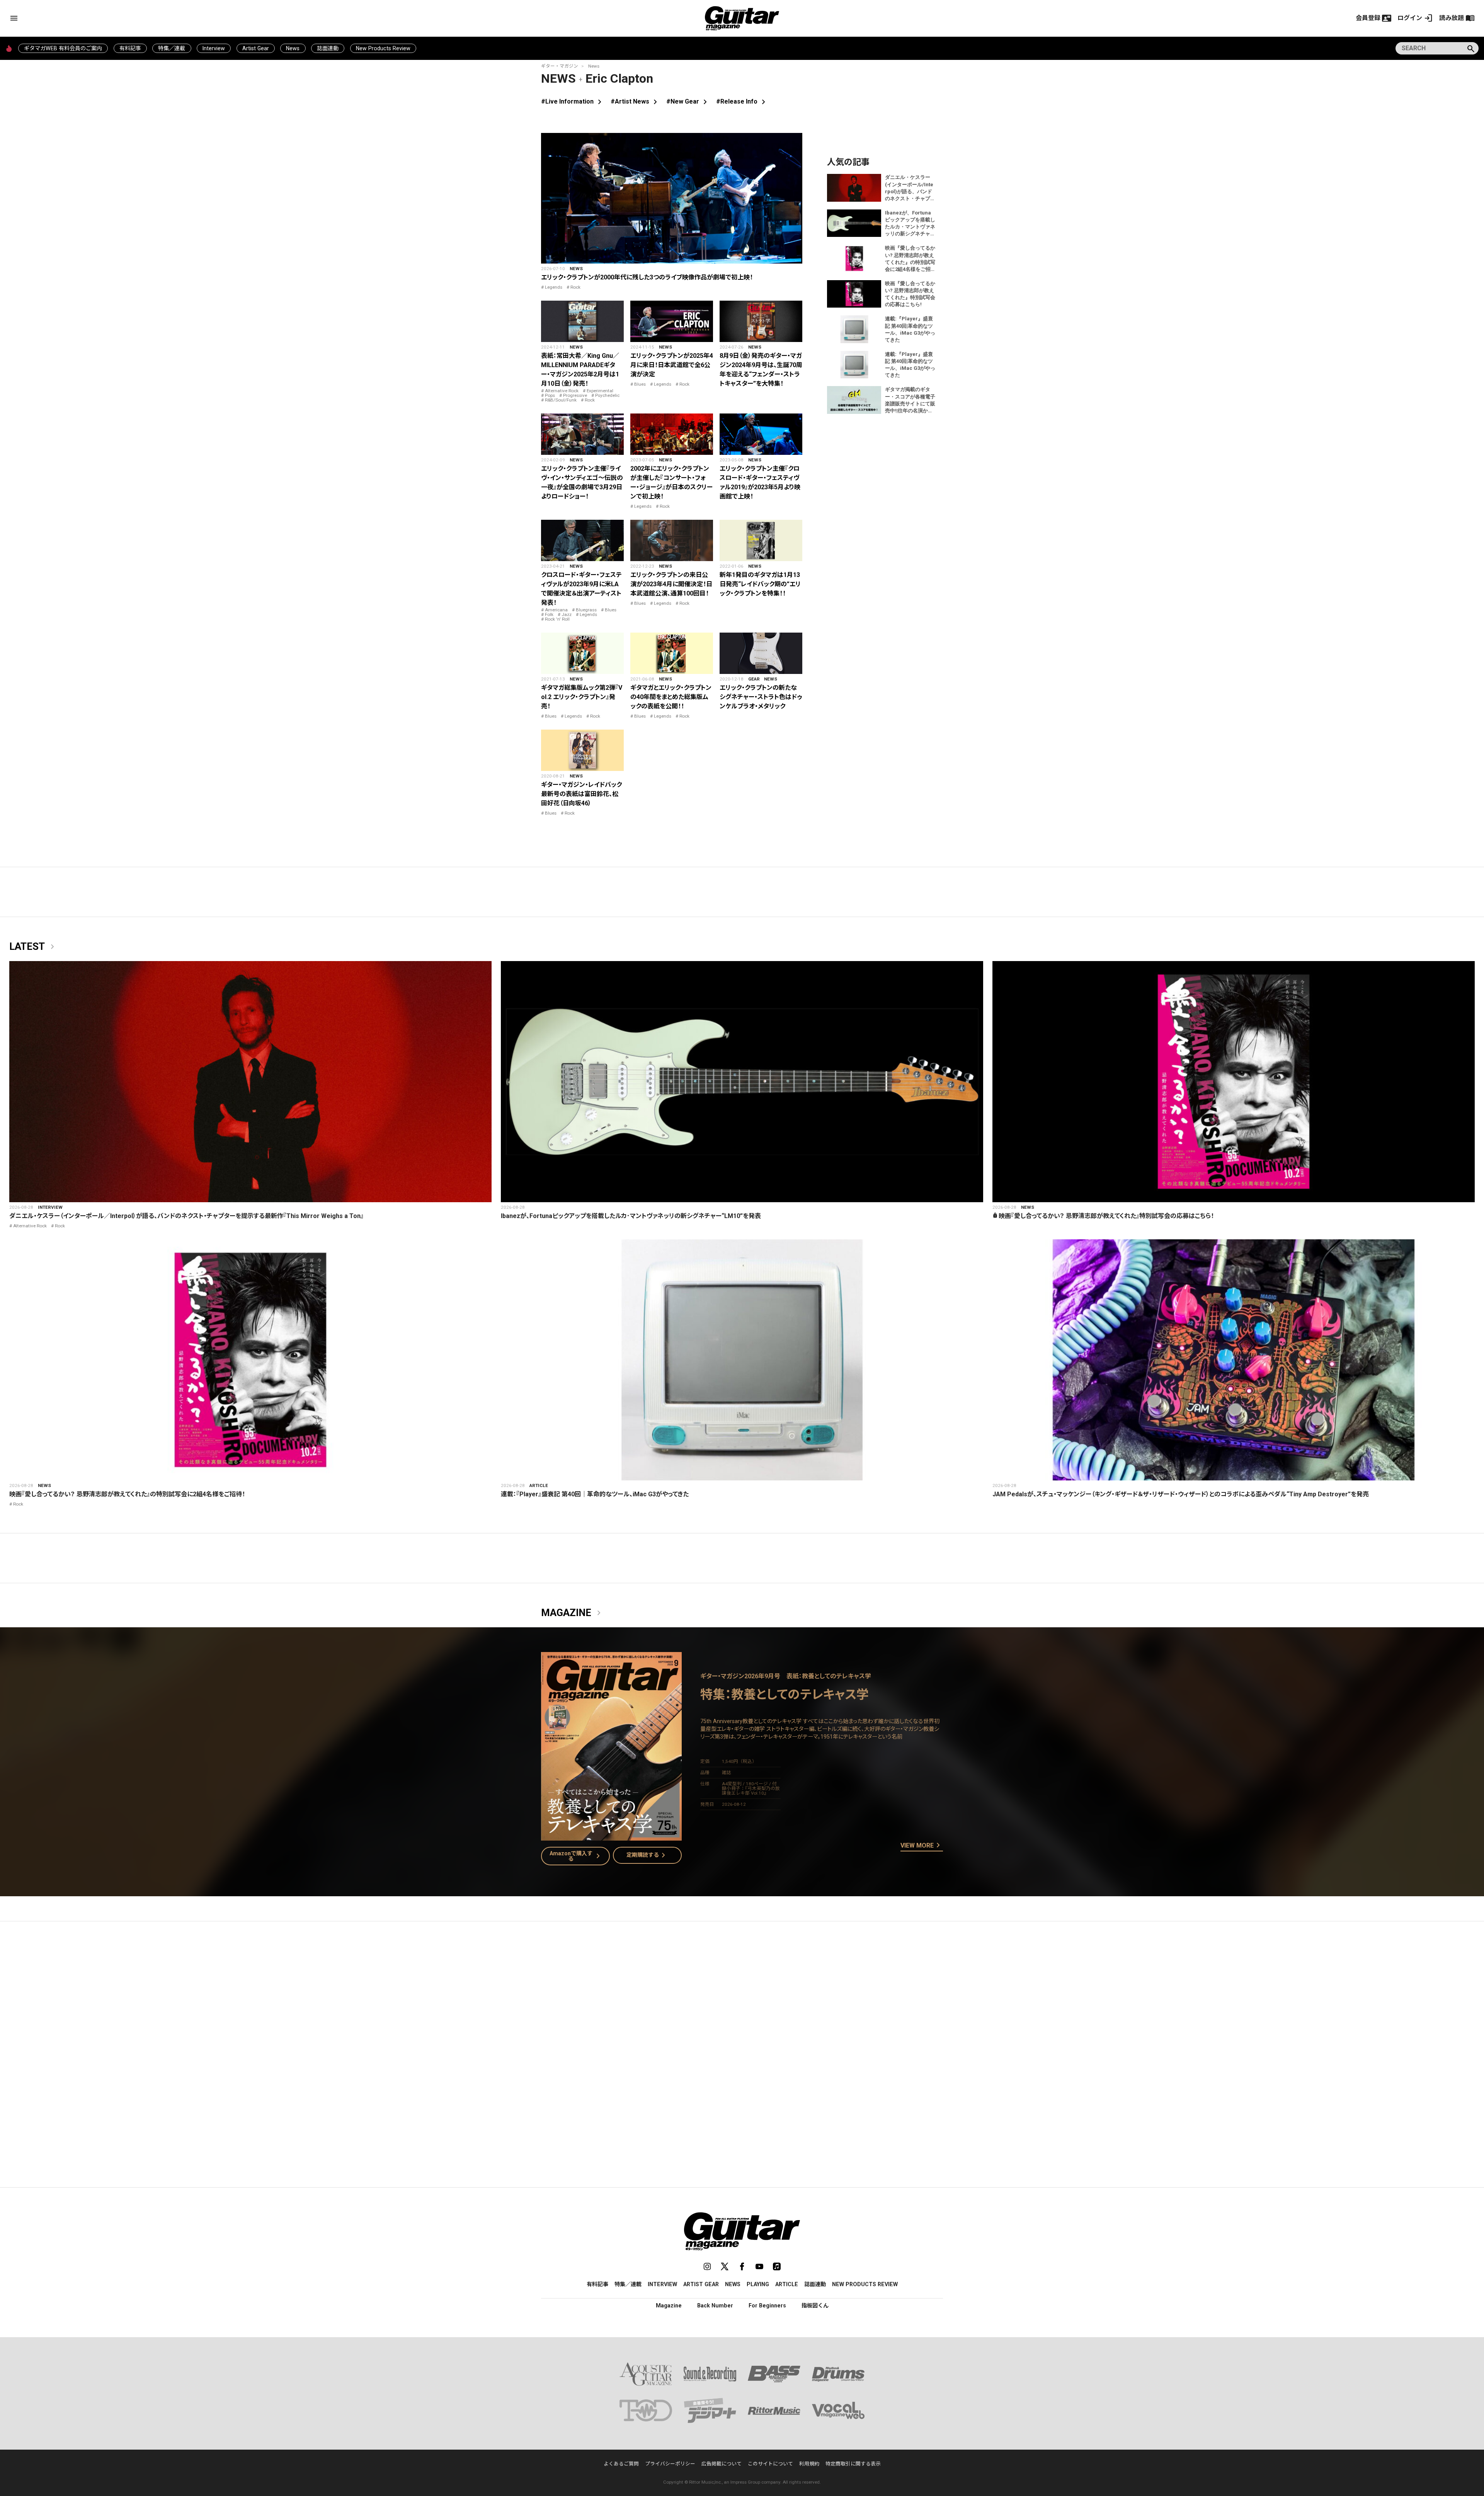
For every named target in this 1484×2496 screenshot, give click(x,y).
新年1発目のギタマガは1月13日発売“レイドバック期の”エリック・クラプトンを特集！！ (760, 584)
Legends (554, 287)
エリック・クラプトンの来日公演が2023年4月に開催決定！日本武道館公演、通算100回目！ (671, 584)
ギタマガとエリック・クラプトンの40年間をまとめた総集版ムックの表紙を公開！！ (671, 697)
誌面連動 (328, 48)
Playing (758, 2284)
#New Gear (688, 101)
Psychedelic (607, 395)
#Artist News (635, 101)
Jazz (567, 614)
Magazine (572, 1613)
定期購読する (647, 1855)
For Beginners (767, 2305)
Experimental (600, 391)
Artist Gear (256, 48)
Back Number (715, 2305)
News (293, 48)
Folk (549, 614)
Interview (214, 48)
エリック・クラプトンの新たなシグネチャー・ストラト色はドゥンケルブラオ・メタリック (761, 697)
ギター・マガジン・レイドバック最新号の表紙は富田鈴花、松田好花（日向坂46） (581, 794)
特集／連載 (172, 48)
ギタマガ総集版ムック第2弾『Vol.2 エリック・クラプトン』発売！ (582, 697)
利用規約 (809, 2464)
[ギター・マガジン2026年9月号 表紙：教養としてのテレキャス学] (611, 1836)
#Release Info (742, 101)
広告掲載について (722, 2464)
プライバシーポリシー (670, 2464)
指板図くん (815, 2305)
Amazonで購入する (576, 1856)
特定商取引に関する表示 (853, 2464)
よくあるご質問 (621, 2464)
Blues (640, 384)
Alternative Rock (562, 391)
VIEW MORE (922, 1846)
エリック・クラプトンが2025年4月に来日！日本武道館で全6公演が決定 (672, 365)
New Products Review (383, 48)
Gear (754, 679)
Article (539, 1485)
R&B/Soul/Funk (561, 400)
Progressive (575, 395)
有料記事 (130, 48)
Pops (550, 395)
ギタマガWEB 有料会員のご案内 (63, 48)
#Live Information (573, 101)
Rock (575, 287)
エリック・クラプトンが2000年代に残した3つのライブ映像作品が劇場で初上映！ (647, 277)
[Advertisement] (742, 2000)
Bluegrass (586, 610)
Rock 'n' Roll (557, 619)
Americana (556, 610)
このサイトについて (770, 2464)
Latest (33, 947)
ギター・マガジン (560, 66)
